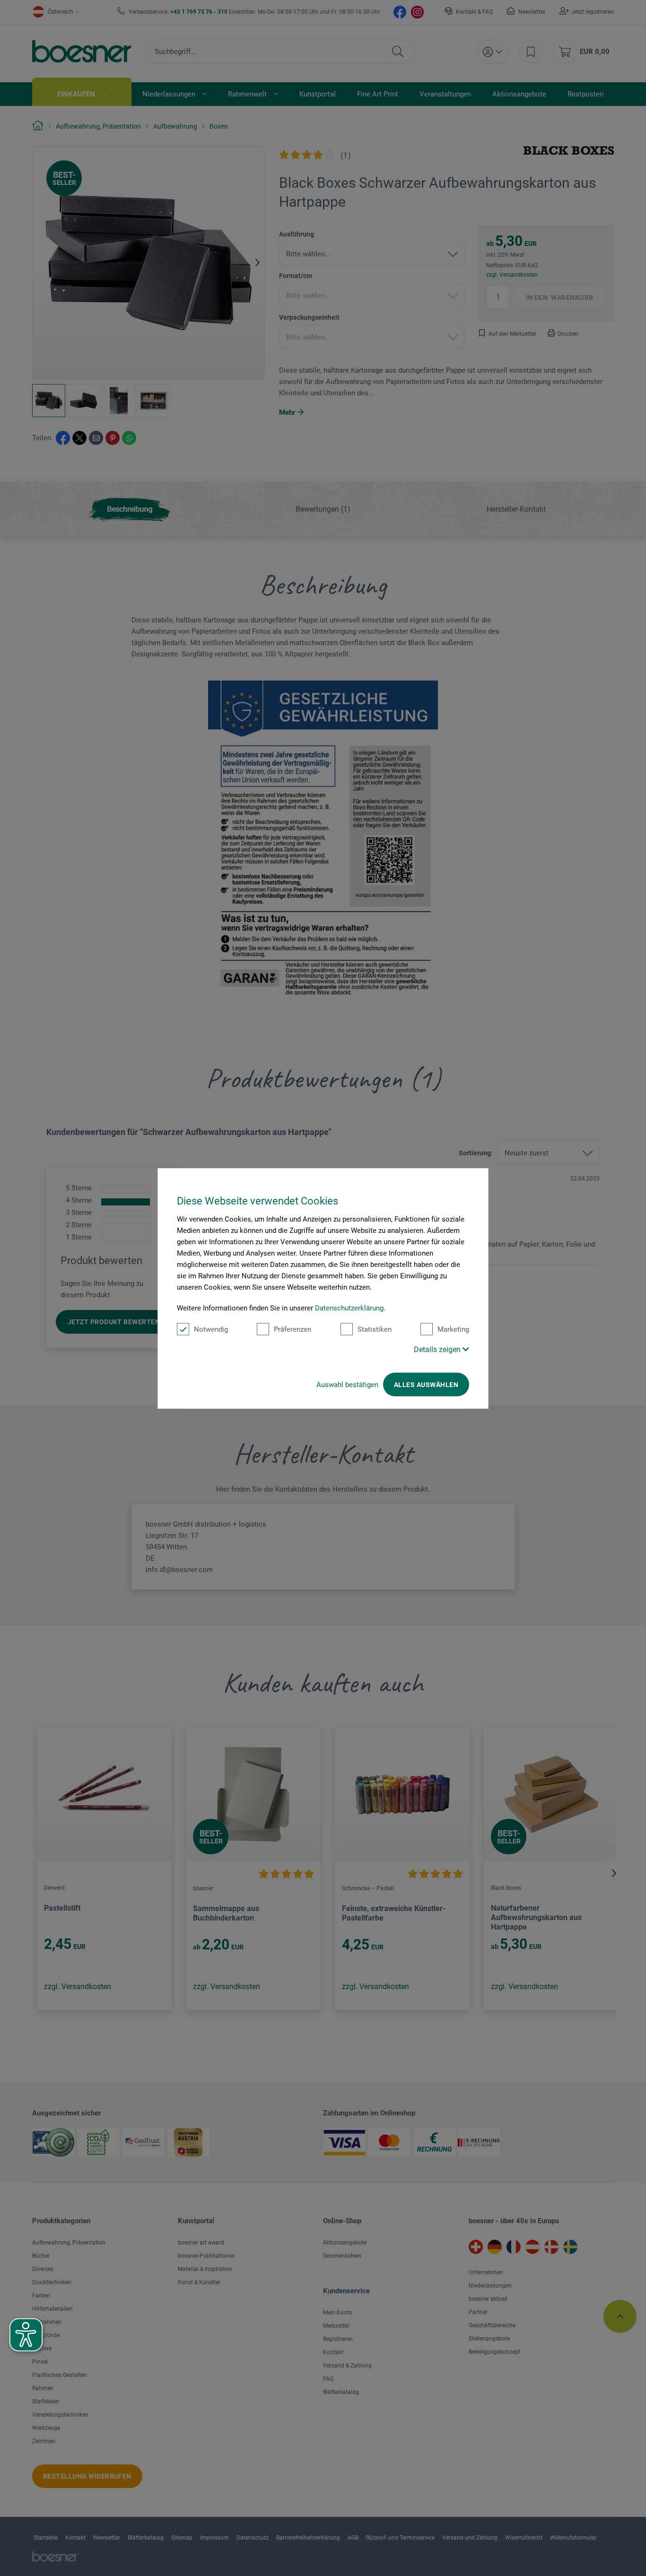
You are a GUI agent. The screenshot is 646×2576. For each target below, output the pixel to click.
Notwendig (211, 1329)
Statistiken (375, 1329)
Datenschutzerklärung (349, 1308)
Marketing (453, 1329)
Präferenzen (292, 1329)
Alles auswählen (426, 1384)
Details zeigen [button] (438, 1349)
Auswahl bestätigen (347, 1384)
